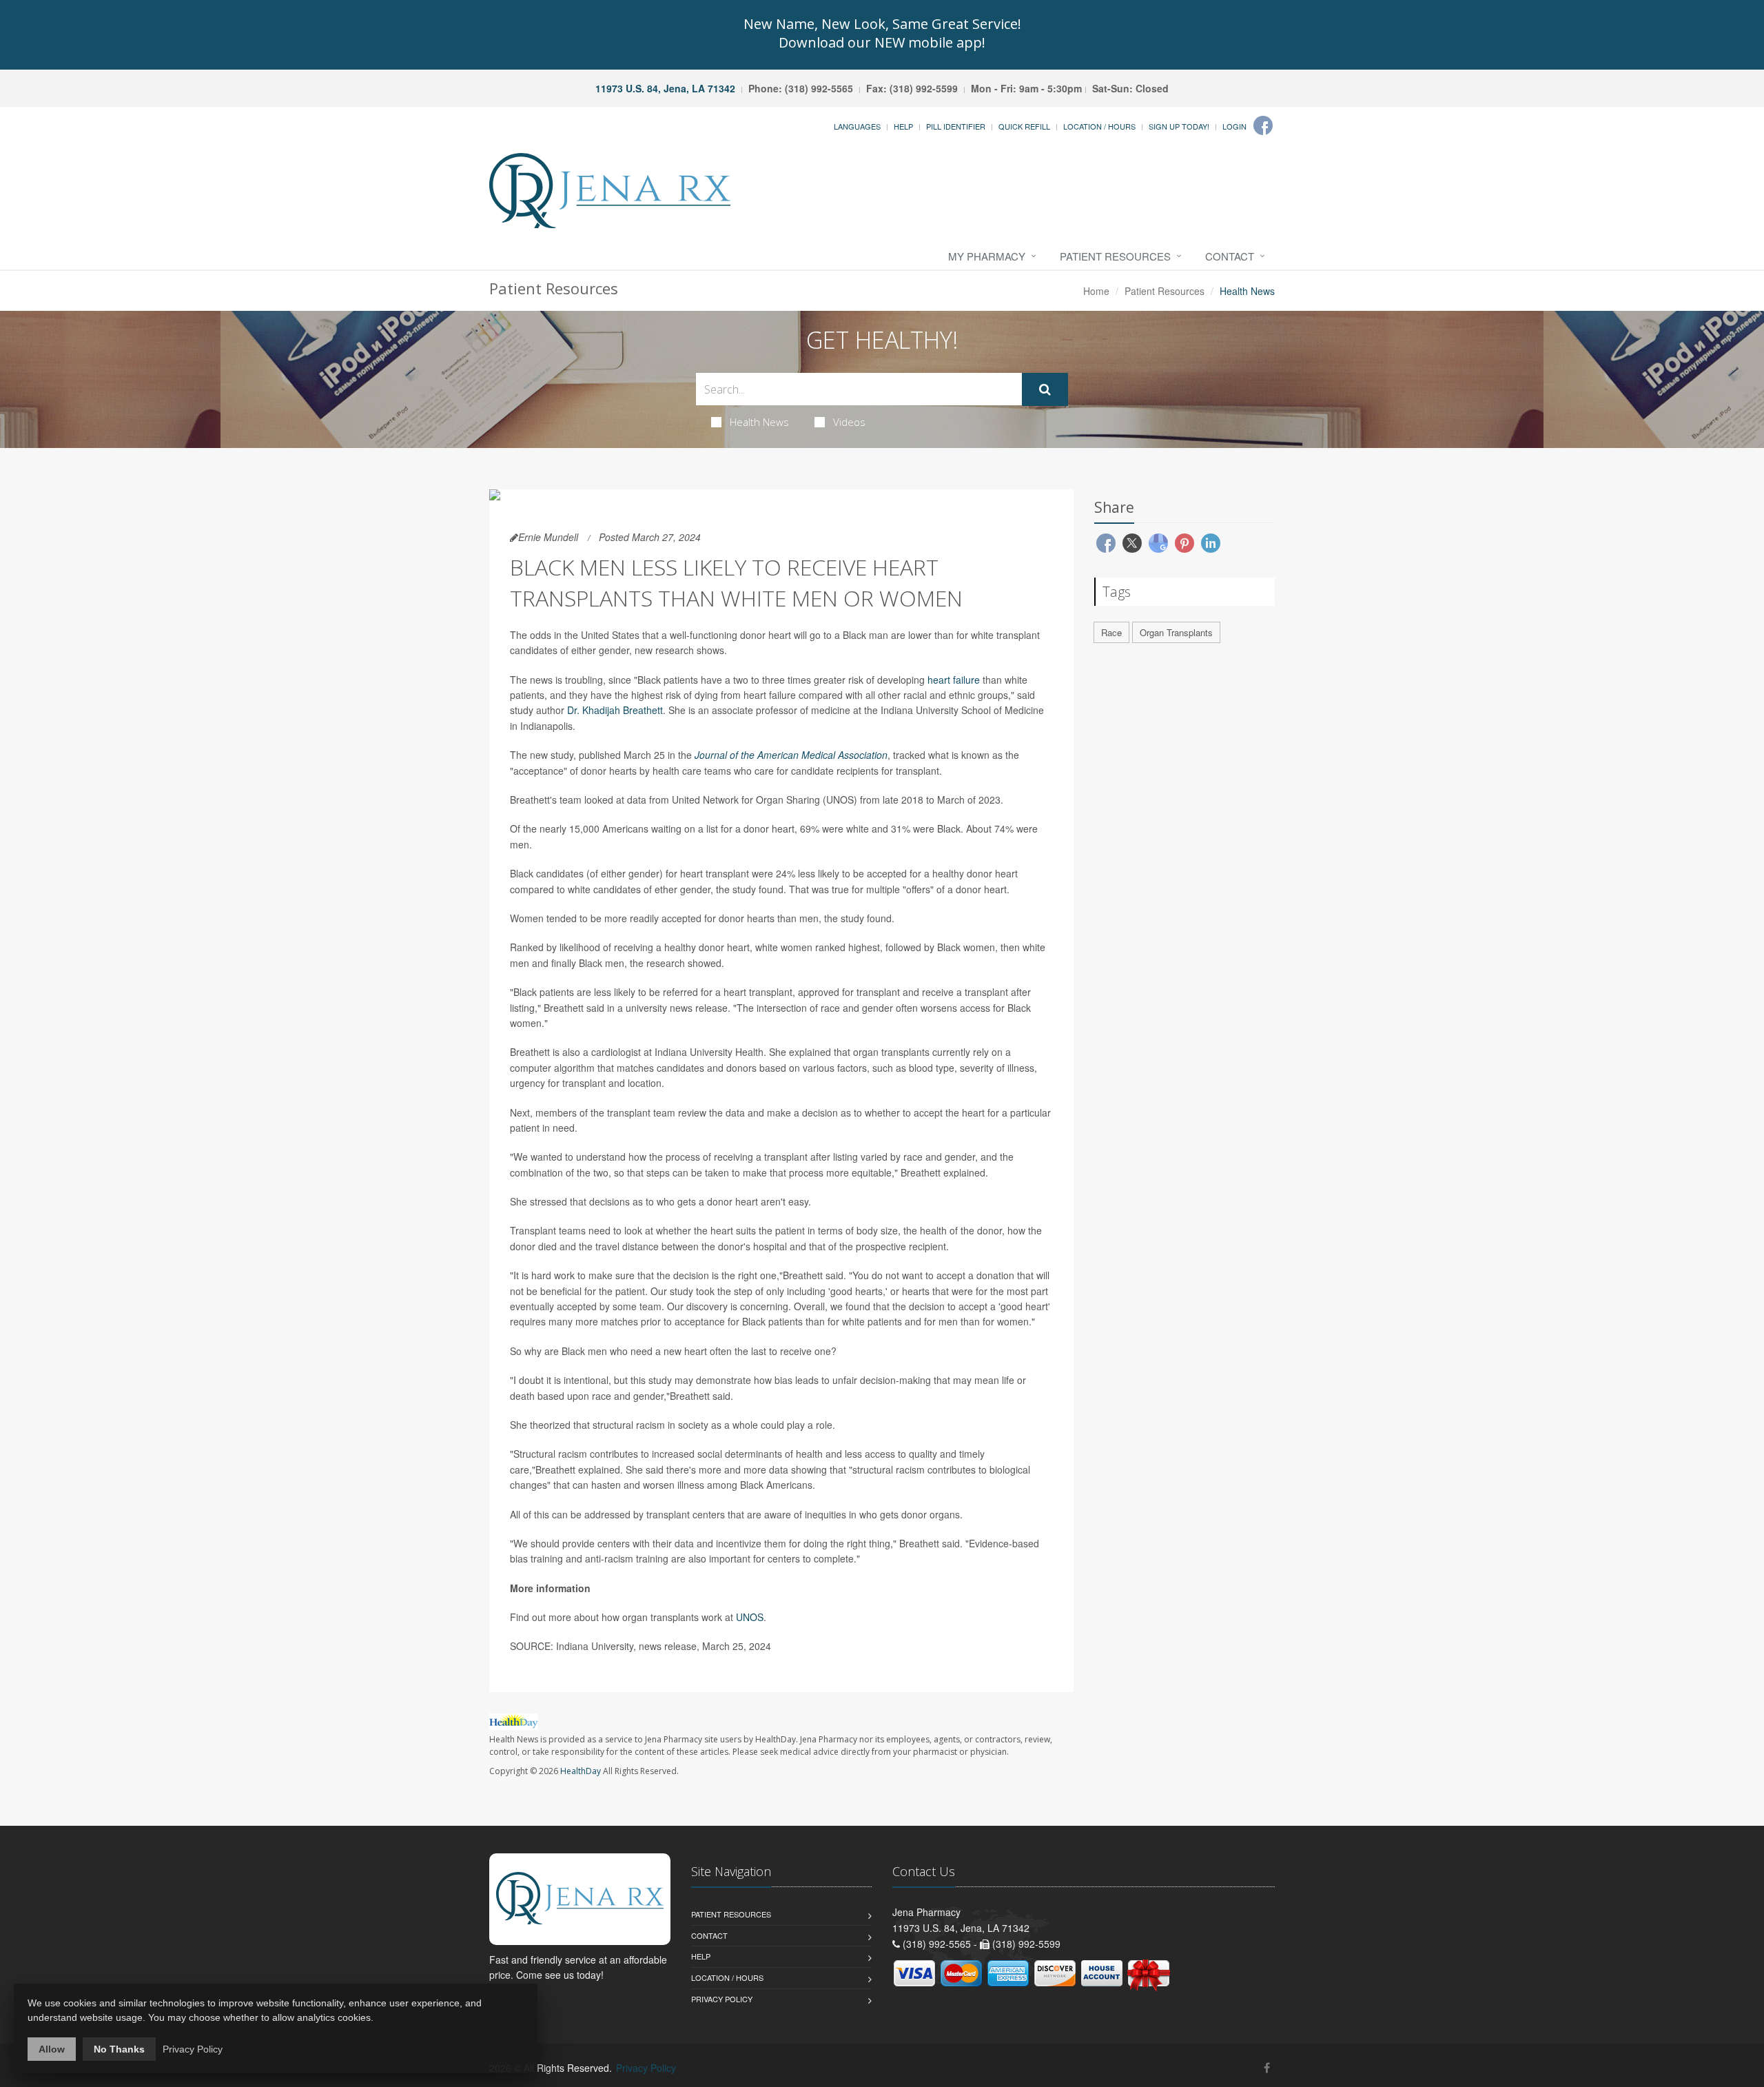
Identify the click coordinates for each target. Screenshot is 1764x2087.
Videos (849, 422)
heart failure (954, 680)
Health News (759, 422)
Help (903, 126)
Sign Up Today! (1179, 126)
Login (1234, 126)
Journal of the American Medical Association (791, 755)
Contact (1230, 256)
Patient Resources (1115, 256)
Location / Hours (1099, 126)
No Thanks (119, 2049)
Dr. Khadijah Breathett (615, 710)
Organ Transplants (1176, 632)
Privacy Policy (722, 1999)
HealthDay (581, 1771)
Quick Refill (1024, 126)
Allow (52, 2049)
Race (1111, 632)
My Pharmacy (987, 256)
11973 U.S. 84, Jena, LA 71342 (665, 88)
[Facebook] (1263, 125)
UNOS (750, 1617)
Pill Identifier (956, 126)
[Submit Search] (1045, 389)
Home (1096, 291)
